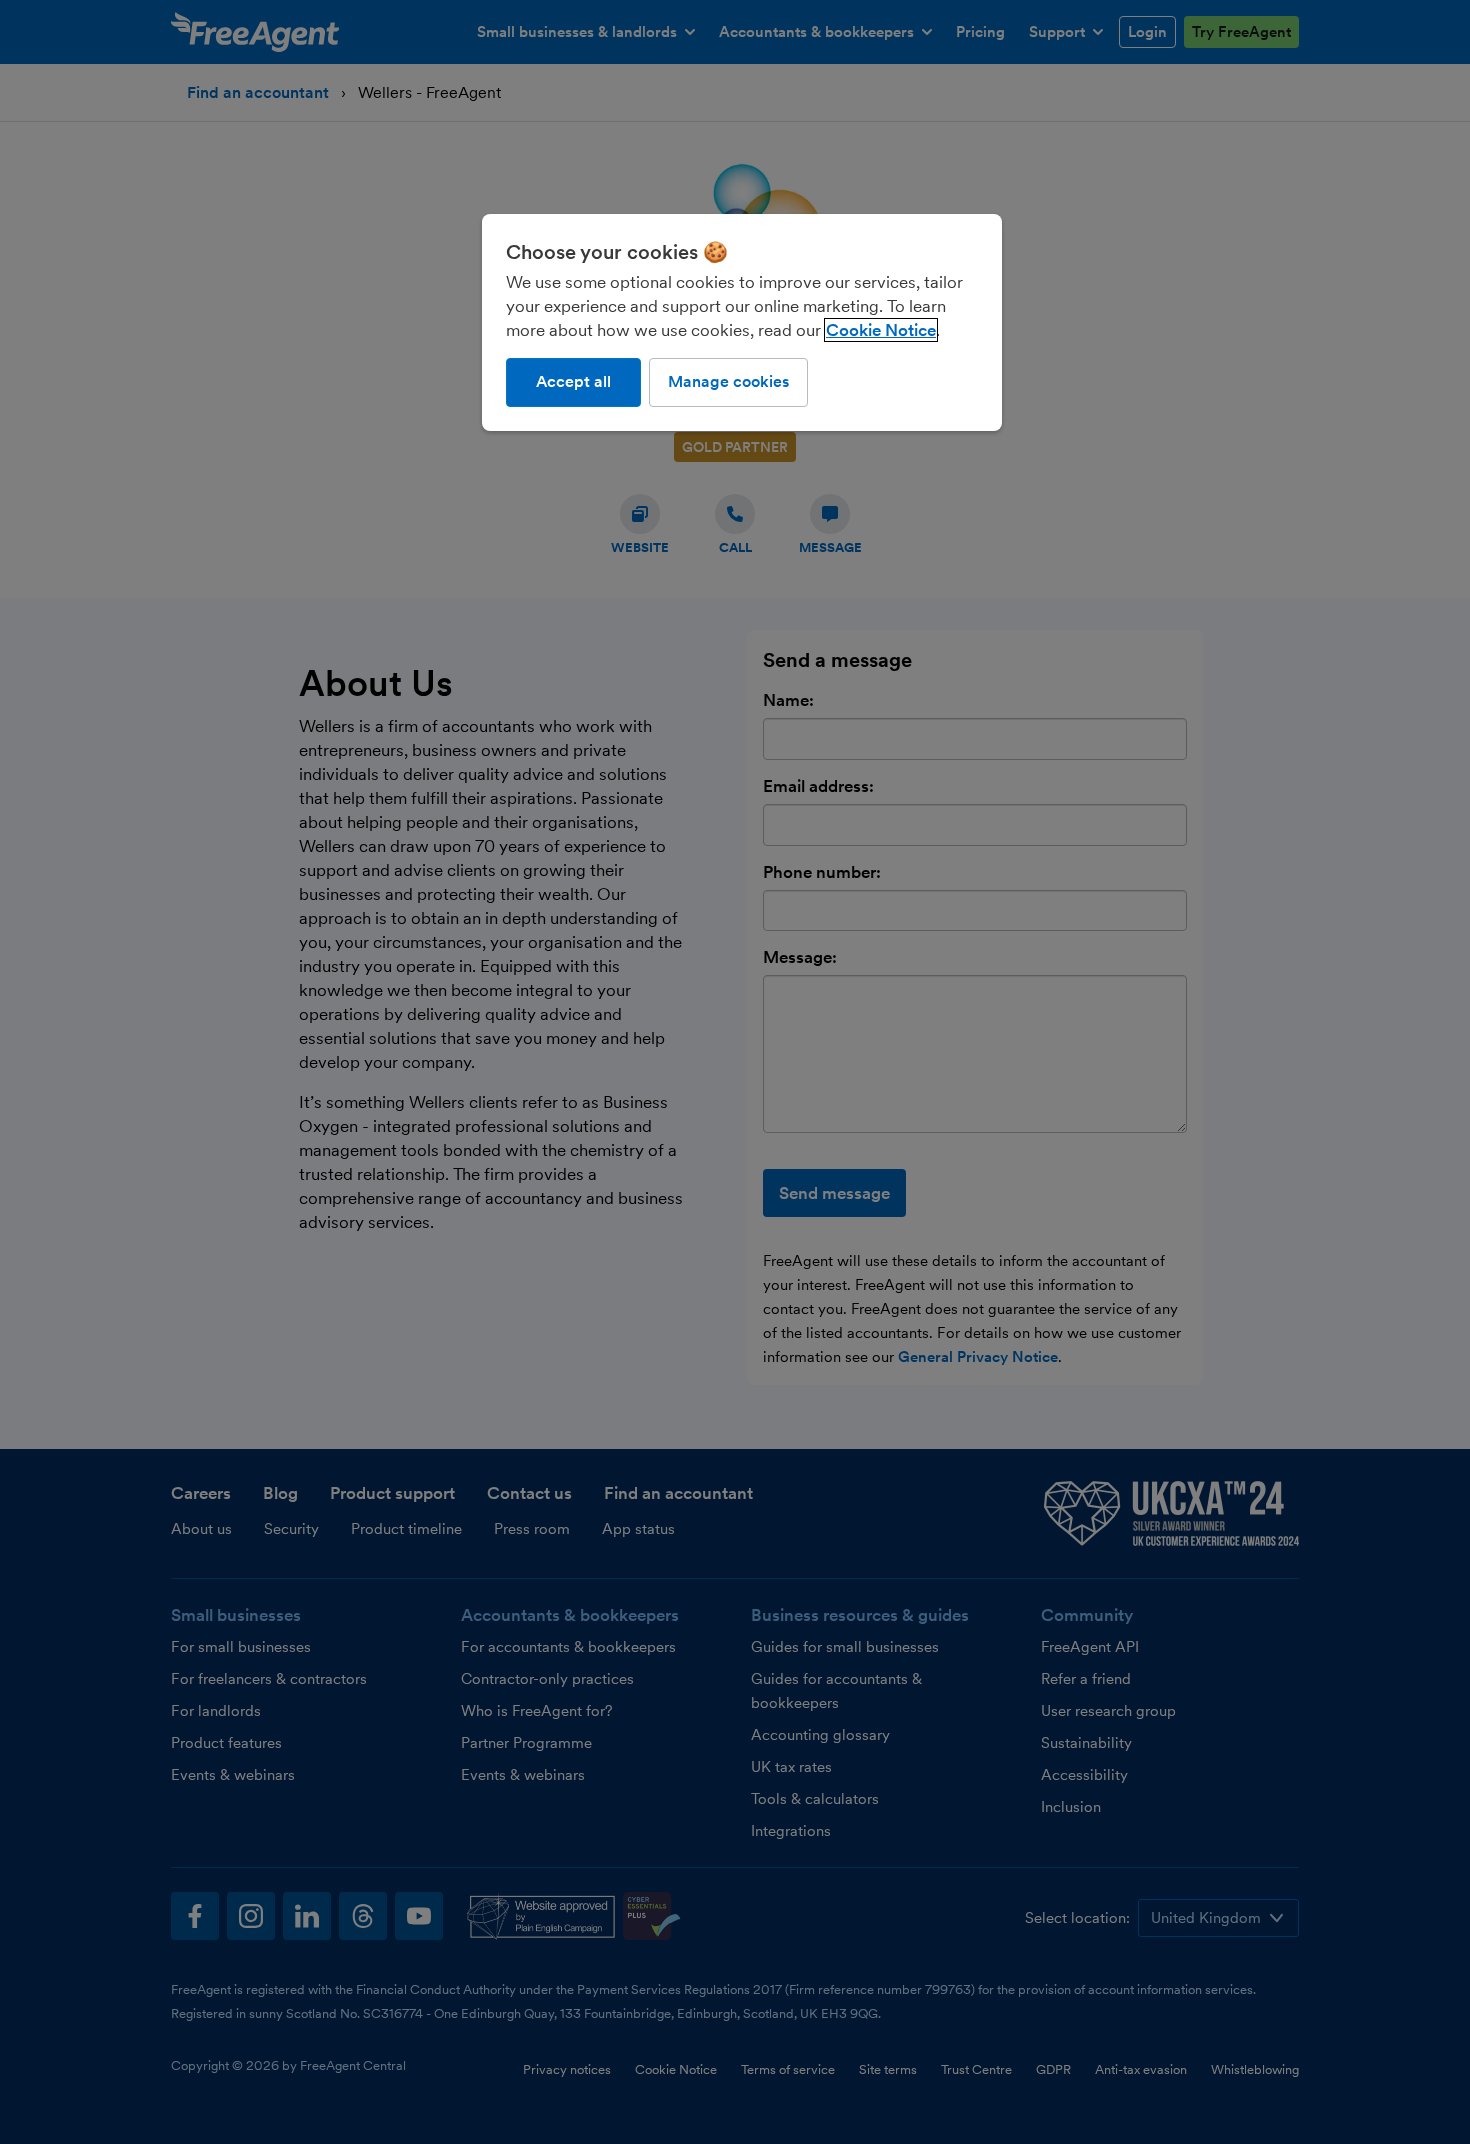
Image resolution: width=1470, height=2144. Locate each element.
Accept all (573, 381)
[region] (742, 322)
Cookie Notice (881, 330)
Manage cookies (728, 381)
